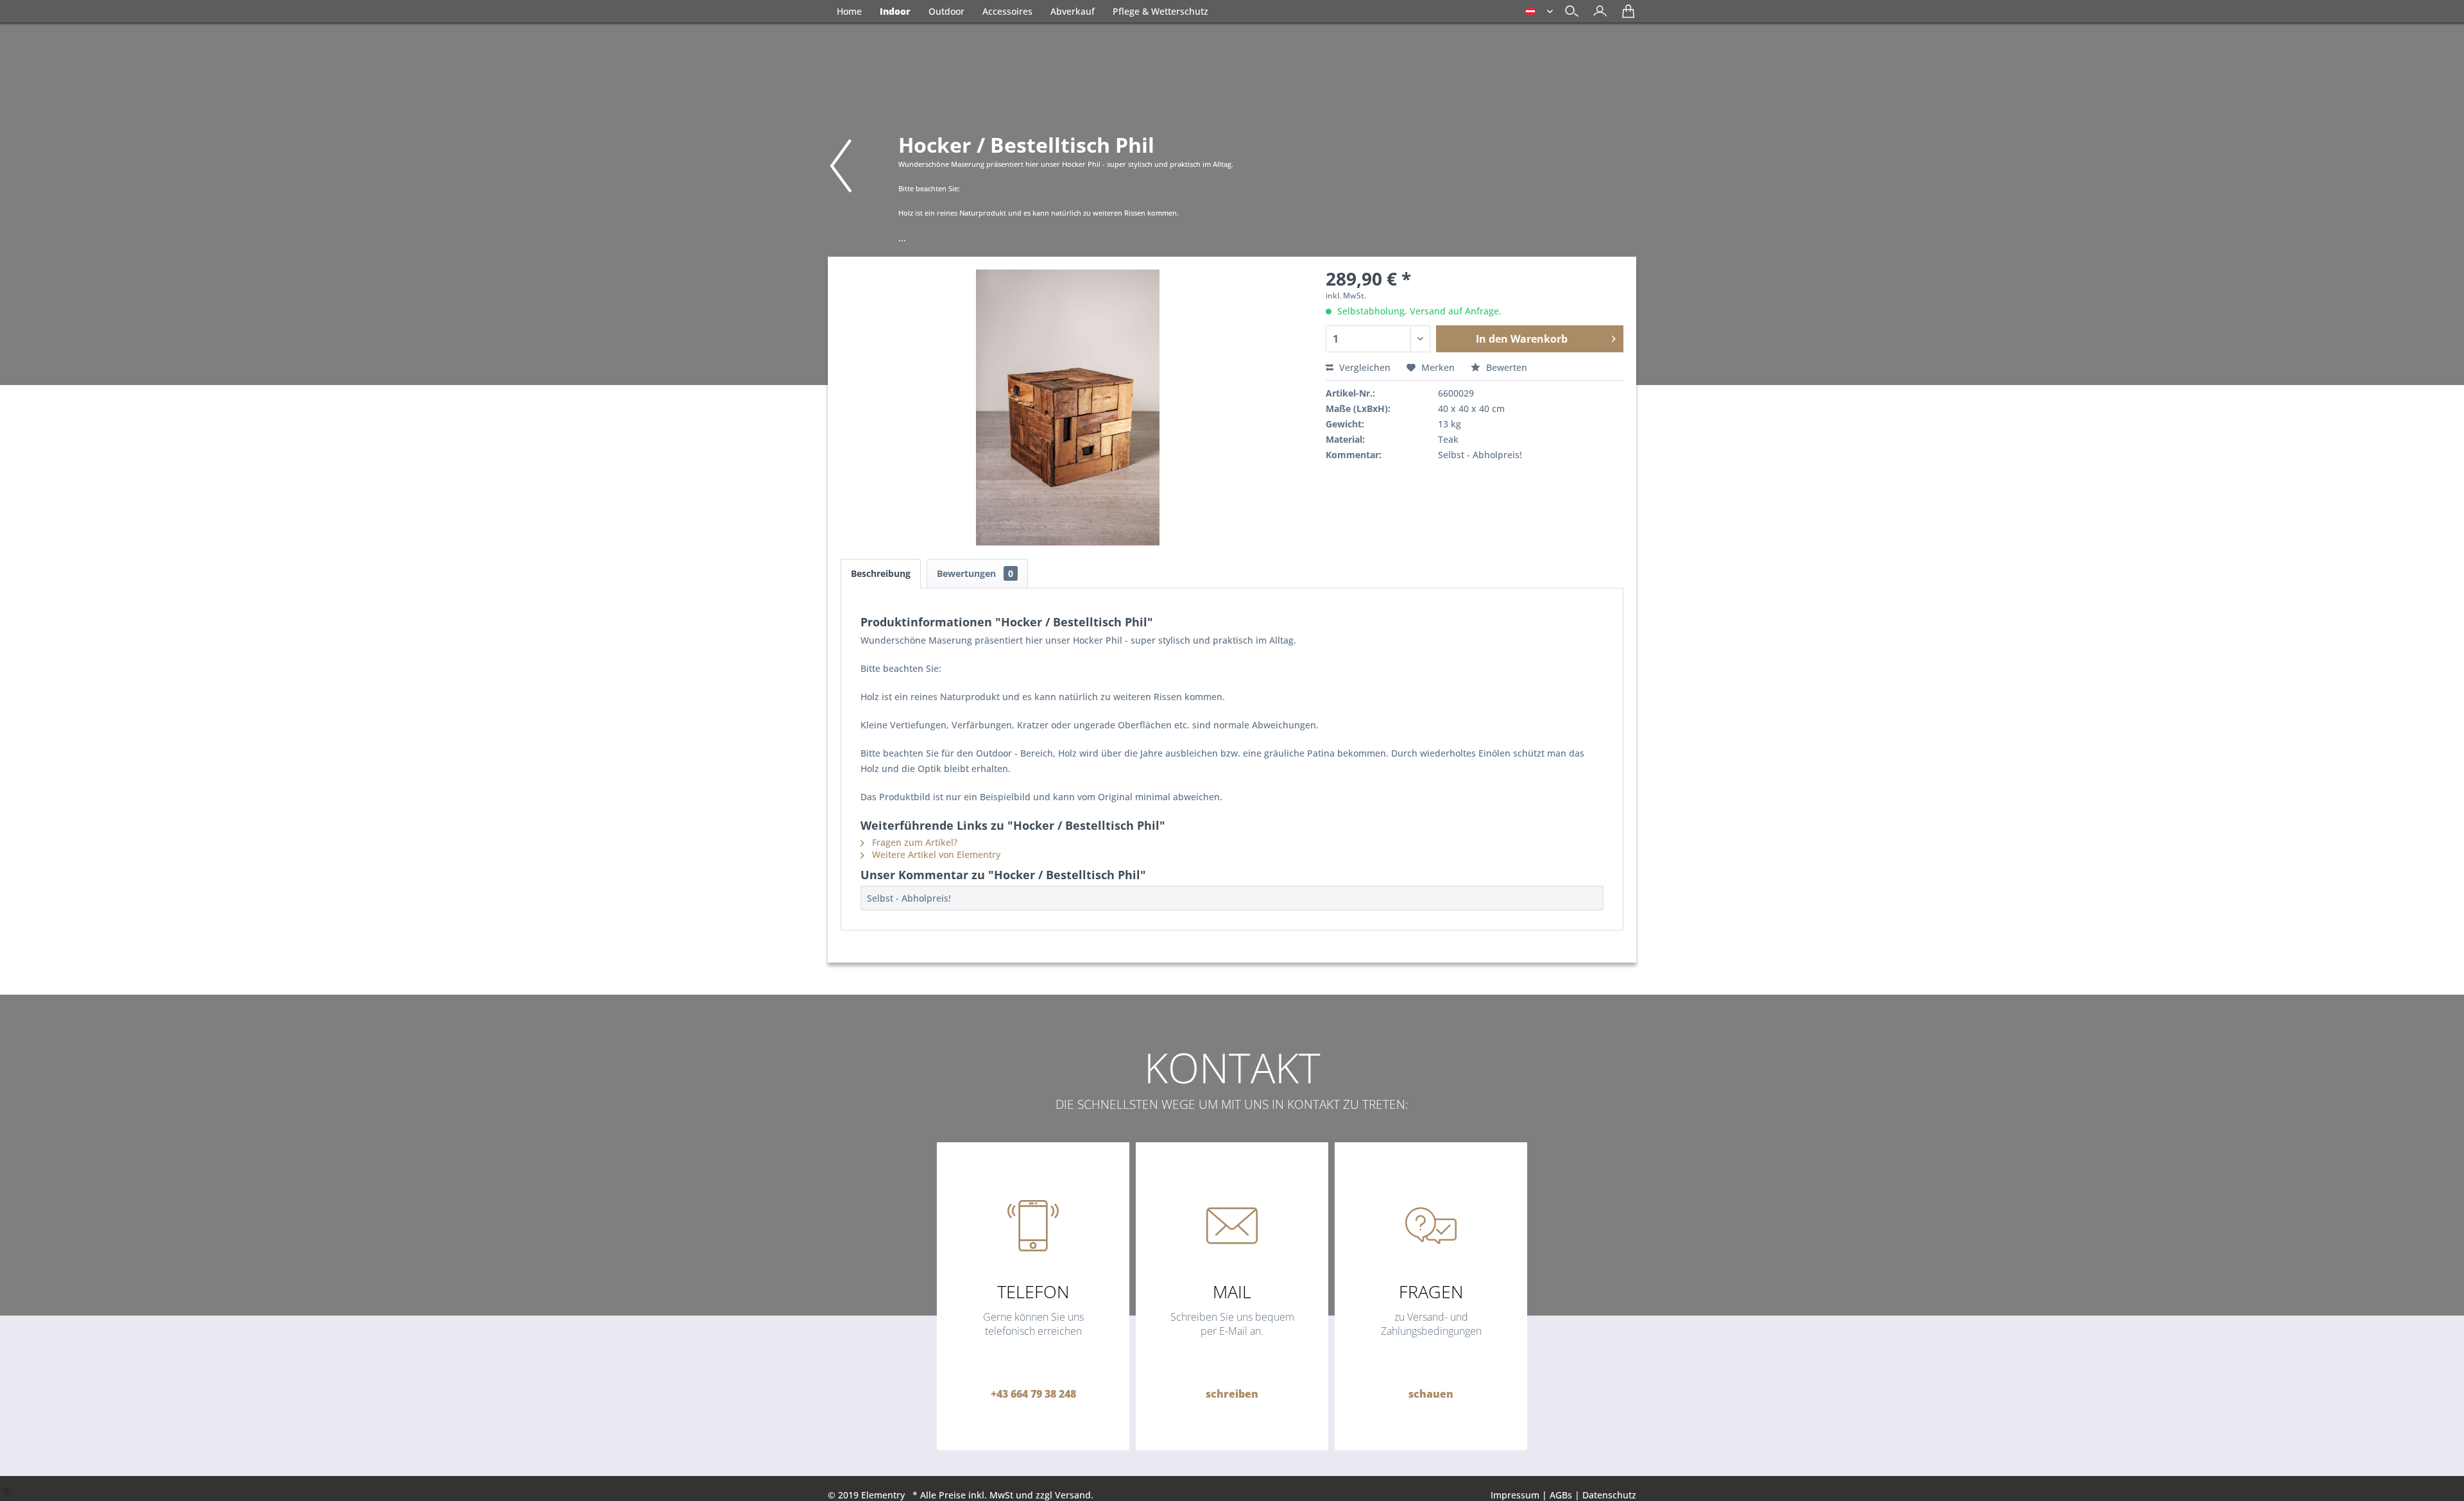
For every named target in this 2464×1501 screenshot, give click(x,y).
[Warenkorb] (1625, 16)
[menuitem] (1597, 13)
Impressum (1515, 1495)
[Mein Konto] (1597, 16)
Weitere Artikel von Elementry (935, 854)
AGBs (1561, 1495)
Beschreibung (881, 573)
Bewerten (1505, 367)
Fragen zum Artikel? (913, 842)
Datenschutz (1609, 1495)
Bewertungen (975, 573)
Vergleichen (1364, 367)
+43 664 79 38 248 (1033, 1394)
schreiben (1232, 1394)
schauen (1431, 1394)
